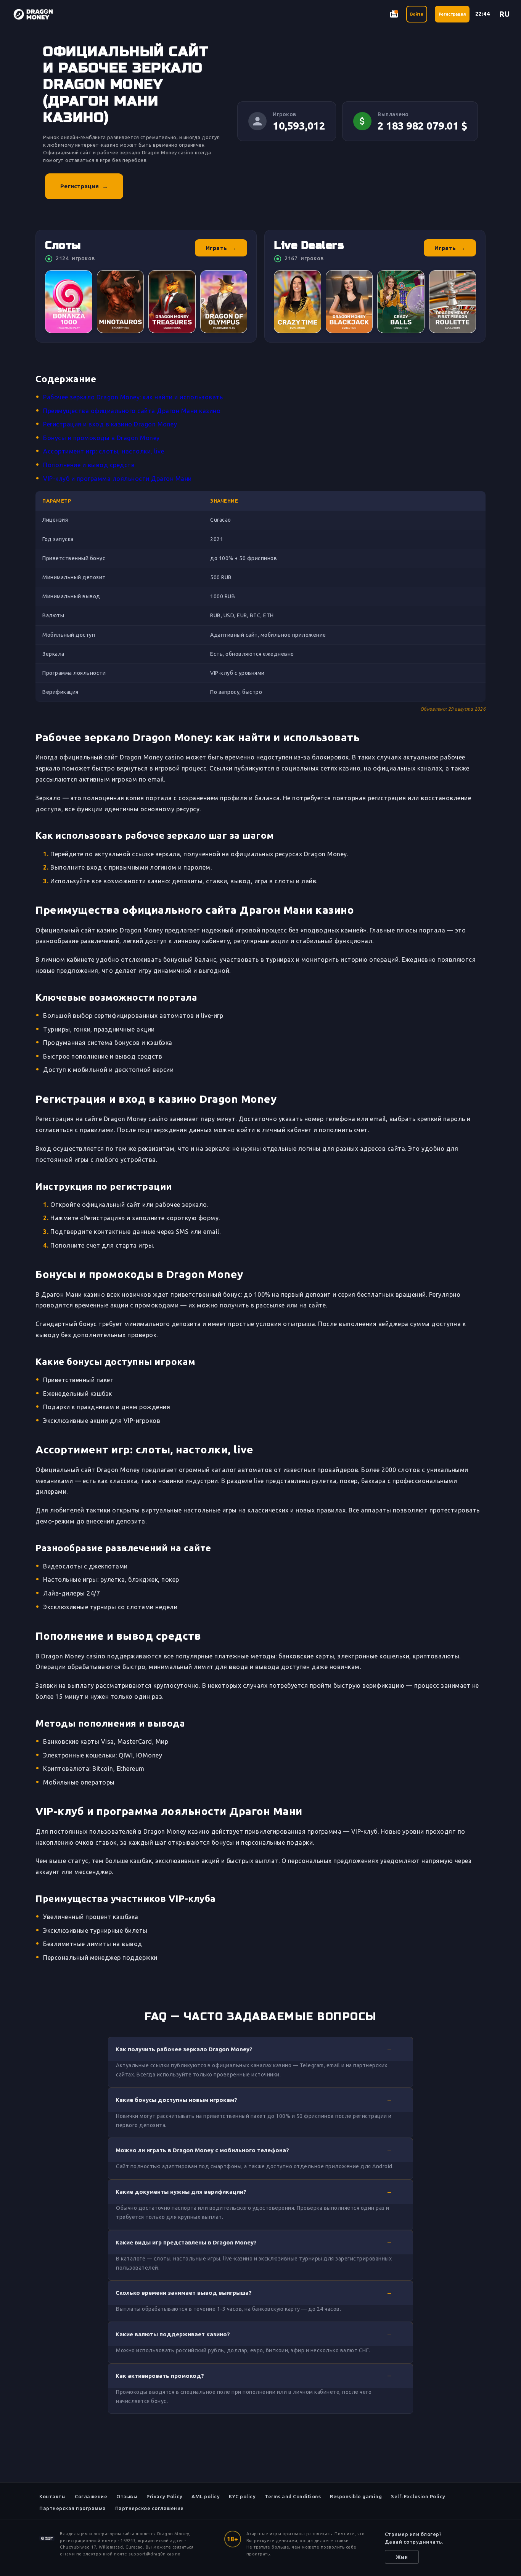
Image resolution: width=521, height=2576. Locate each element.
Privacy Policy (164, 2496)
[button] (260, 2049)
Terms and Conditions (293, 2496)
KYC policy (242, 2496)
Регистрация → (84, 186)
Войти (417, 14)
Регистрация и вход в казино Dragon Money (110, 424)
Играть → (221, 248)
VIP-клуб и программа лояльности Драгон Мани (117, 479)
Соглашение (91, 2496)
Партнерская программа (73, 2508)
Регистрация (452, 14)
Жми (402, 2557)
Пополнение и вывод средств (89, 465)
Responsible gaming (356, 2496)
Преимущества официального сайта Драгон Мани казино (132, 411)
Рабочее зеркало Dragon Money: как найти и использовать (133, 397)
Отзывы (127, 2496)
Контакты (52, 2496)
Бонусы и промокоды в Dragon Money (101, 438)
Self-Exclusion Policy (418, 2496)
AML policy (206, 2496)
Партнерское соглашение (150, 2508)
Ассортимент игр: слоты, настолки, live (104, 451)
